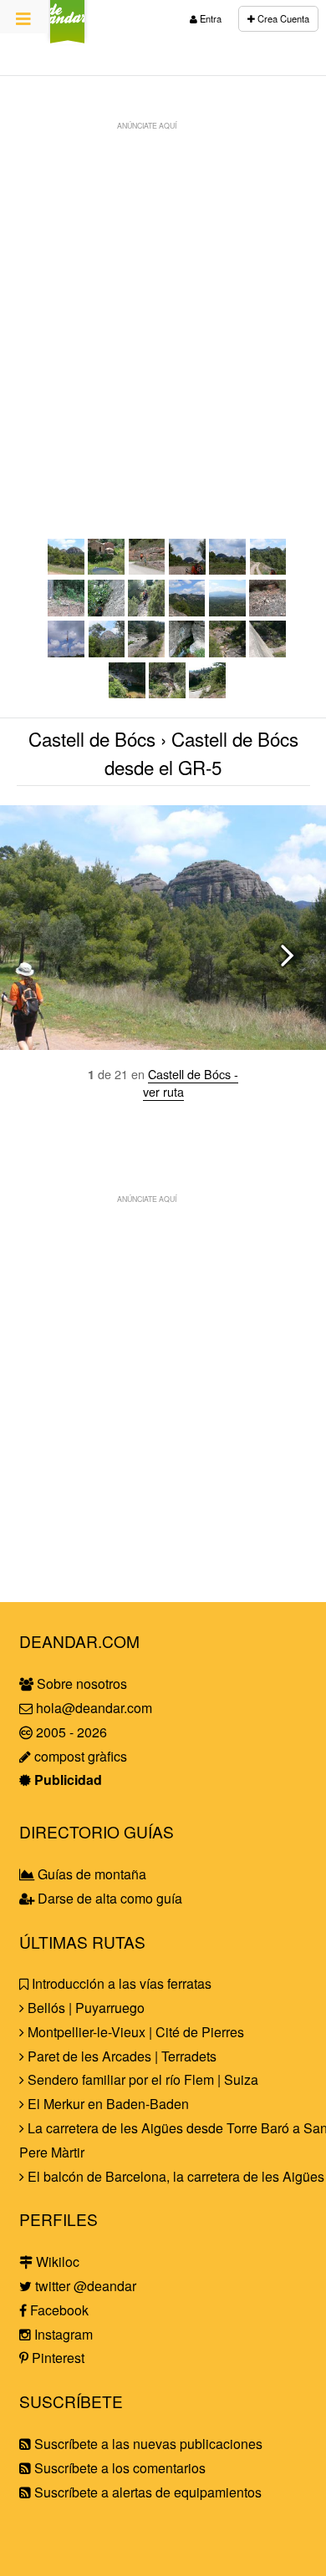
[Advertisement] (163, 302)
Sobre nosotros (80, 1684)
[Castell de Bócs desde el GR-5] (66, 569)
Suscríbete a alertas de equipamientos (146, 2492)
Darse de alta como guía (108, 1898)
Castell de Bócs (92, 738)
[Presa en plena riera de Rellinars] (267, 652)
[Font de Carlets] (187, 652)
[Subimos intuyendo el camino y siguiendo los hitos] (267, 611)
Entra (209, 18)
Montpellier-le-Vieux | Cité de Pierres (134, 2032)
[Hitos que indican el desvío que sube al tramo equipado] (66, 611)
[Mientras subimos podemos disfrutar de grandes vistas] (227, 611)
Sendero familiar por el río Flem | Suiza (141, 2079)
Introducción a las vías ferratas (120, 1983)
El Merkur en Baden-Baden (107, 2104)
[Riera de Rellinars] (146, 652)
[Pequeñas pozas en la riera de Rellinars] (227, 652)
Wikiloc (56, 2262)
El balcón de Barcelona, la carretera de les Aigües (174, 2176)
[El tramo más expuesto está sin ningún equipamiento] (187, 611)
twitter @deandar (84, 2286)
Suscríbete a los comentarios (118, 2468)
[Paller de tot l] (268, 569)
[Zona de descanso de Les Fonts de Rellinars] (127, 693)
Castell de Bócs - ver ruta (191, 1083)
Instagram (62, 2334)
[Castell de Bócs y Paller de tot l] (227, 569)
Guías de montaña (90, 1874)
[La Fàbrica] (106, 569)
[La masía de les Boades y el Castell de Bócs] (187, 569)
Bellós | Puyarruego (84, 2008)
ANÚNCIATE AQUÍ (147, 125)
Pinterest (56, 2358)
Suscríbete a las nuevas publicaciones (147, 2444)
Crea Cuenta (282, 18)
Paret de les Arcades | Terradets (120, 2056)
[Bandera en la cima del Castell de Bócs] (66, 652)
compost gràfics (79, 1756)
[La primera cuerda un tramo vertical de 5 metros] (106, 611)
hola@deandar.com (94, 1708)
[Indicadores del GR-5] (147, 569)
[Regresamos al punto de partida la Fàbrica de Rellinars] (207, 693)
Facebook (58, 2310)
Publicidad (66, 1780)
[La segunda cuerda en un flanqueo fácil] (146, 611)
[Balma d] (167, 693)
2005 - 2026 (70, 1732)
